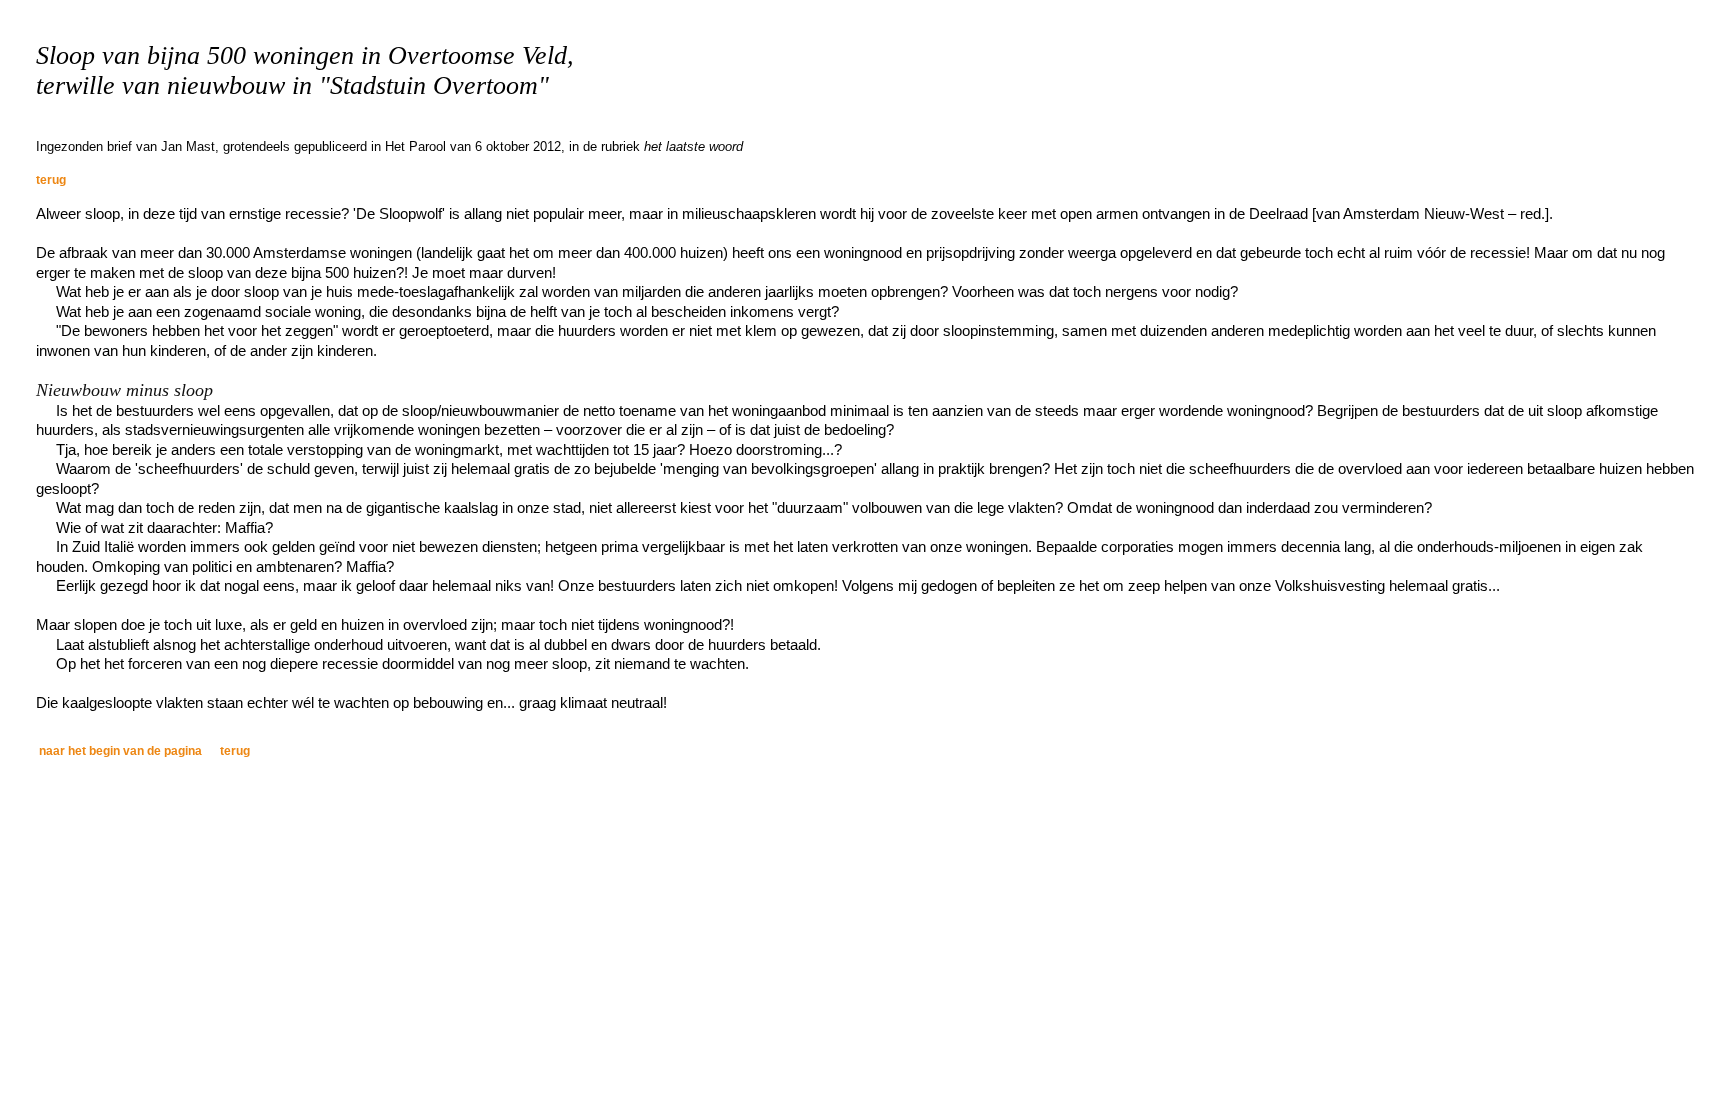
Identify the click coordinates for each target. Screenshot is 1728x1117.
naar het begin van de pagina (120, 751)
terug (51, 180)
